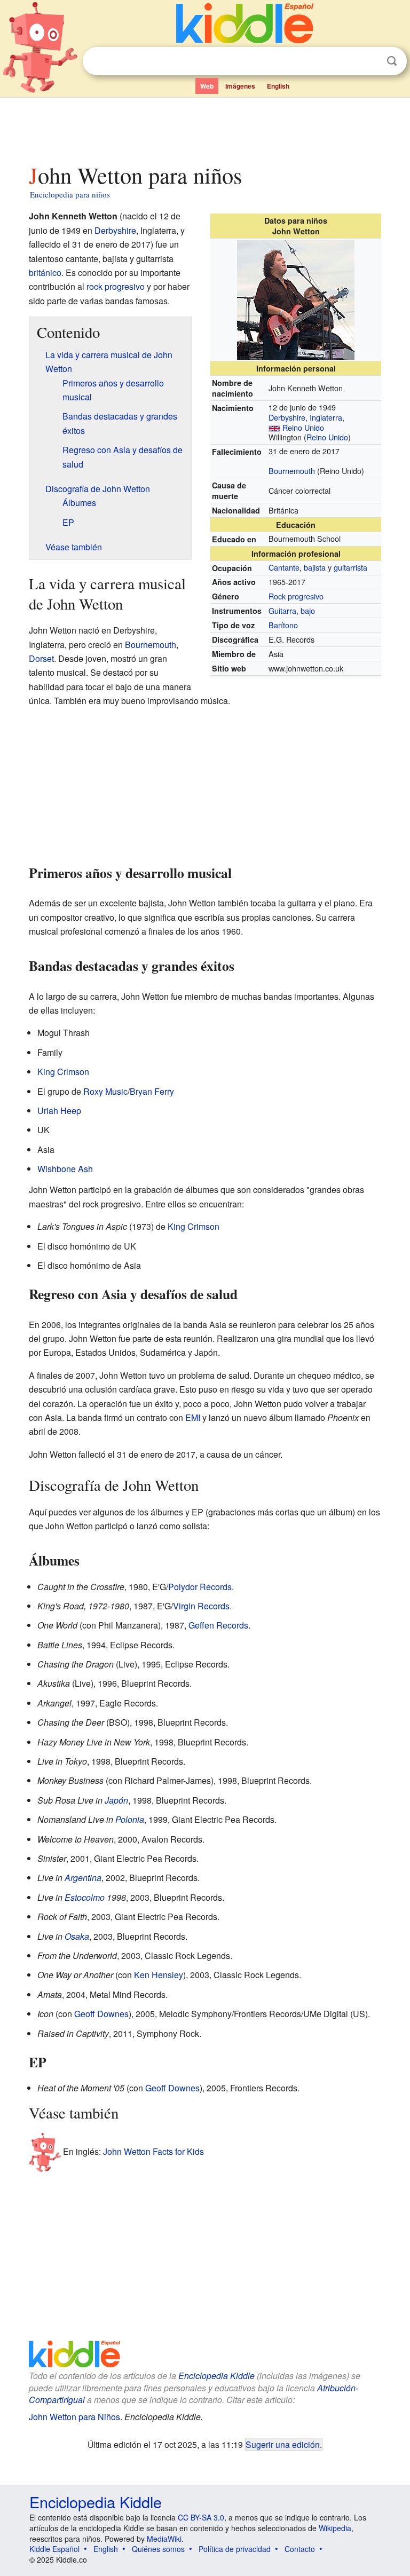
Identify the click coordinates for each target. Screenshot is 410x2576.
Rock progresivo (296, 596)
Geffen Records (218, 1625)
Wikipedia (335, 2528)
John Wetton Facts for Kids (153, 2151)
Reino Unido (303, 427)
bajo (308, 610)
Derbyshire (287, 417)
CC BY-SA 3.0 (201, 2517)
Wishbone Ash (65, 1169)
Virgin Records (201, 1606)
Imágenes (240, 86)
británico (45, 272)
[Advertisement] (205, 128)
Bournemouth (292, 471)
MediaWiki (164, 2539)
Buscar (392, 61)
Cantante (284, 567)
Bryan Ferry (152, 1091)
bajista (315, 567)
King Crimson (63, 1072)
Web (207, 86)
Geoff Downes (101, 2014)
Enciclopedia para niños (70, 194)
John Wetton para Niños (74, 2417)
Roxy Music (105, 1091)
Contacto (300, 2549)
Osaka (77, 1936)
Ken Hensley (159, 1975)
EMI (193, 1417)
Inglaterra (326, 417)
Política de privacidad (235, 2549)
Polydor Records (200, 1587)
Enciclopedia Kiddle (216, 2376)
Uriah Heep (59, 1111)
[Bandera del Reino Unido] (274, 427)
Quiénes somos (158, 2549)
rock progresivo (116, 286)
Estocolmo (85, 1897)
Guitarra (282, 610)
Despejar (370, 61)
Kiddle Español (54, 2549)
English (278, 86)
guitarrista (350, 567)
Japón (116, 1800)
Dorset (41, 658)
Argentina (83, 1878)
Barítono (283, 625)
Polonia (130, 1819)
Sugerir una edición (283, 2444)
